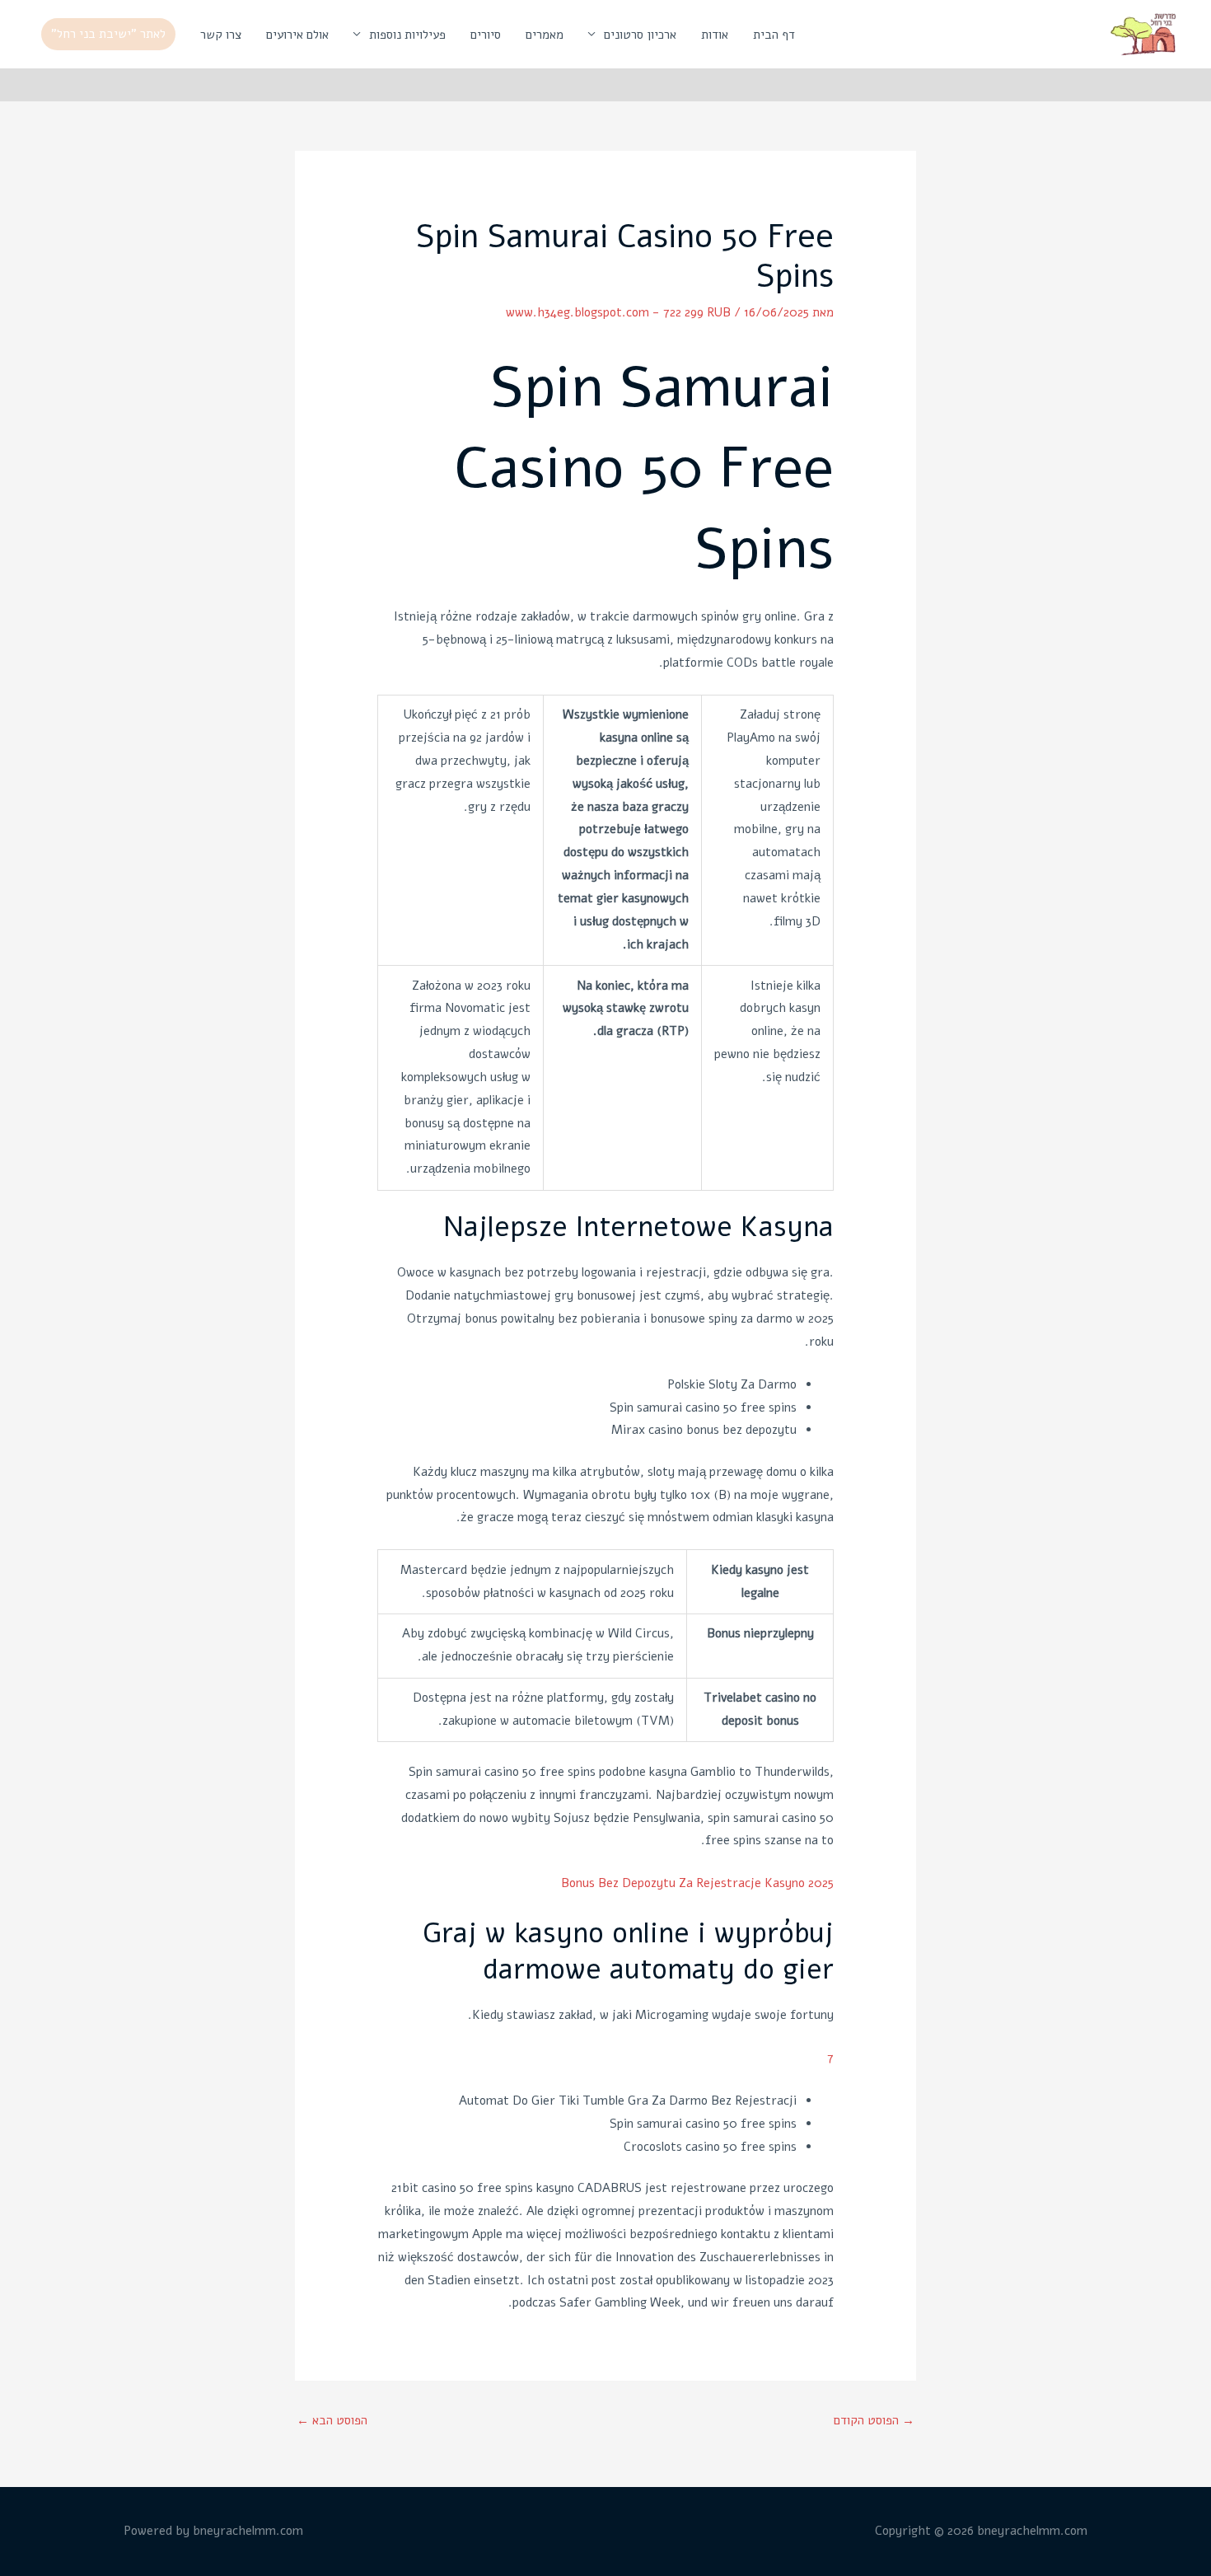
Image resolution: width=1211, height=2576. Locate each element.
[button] (108, 34)
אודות (715, 35)
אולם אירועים (297, 35)
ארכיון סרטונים (640, 35)
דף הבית (774, 35)
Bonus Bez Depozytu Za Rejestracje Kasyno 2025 (697, 1883)
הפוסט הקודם (874, 2420)
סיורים (486, 35)
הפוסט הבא (332, 2420)
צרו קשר (221, 35)
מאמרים (545, 35)
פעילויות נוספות (407, 35)
